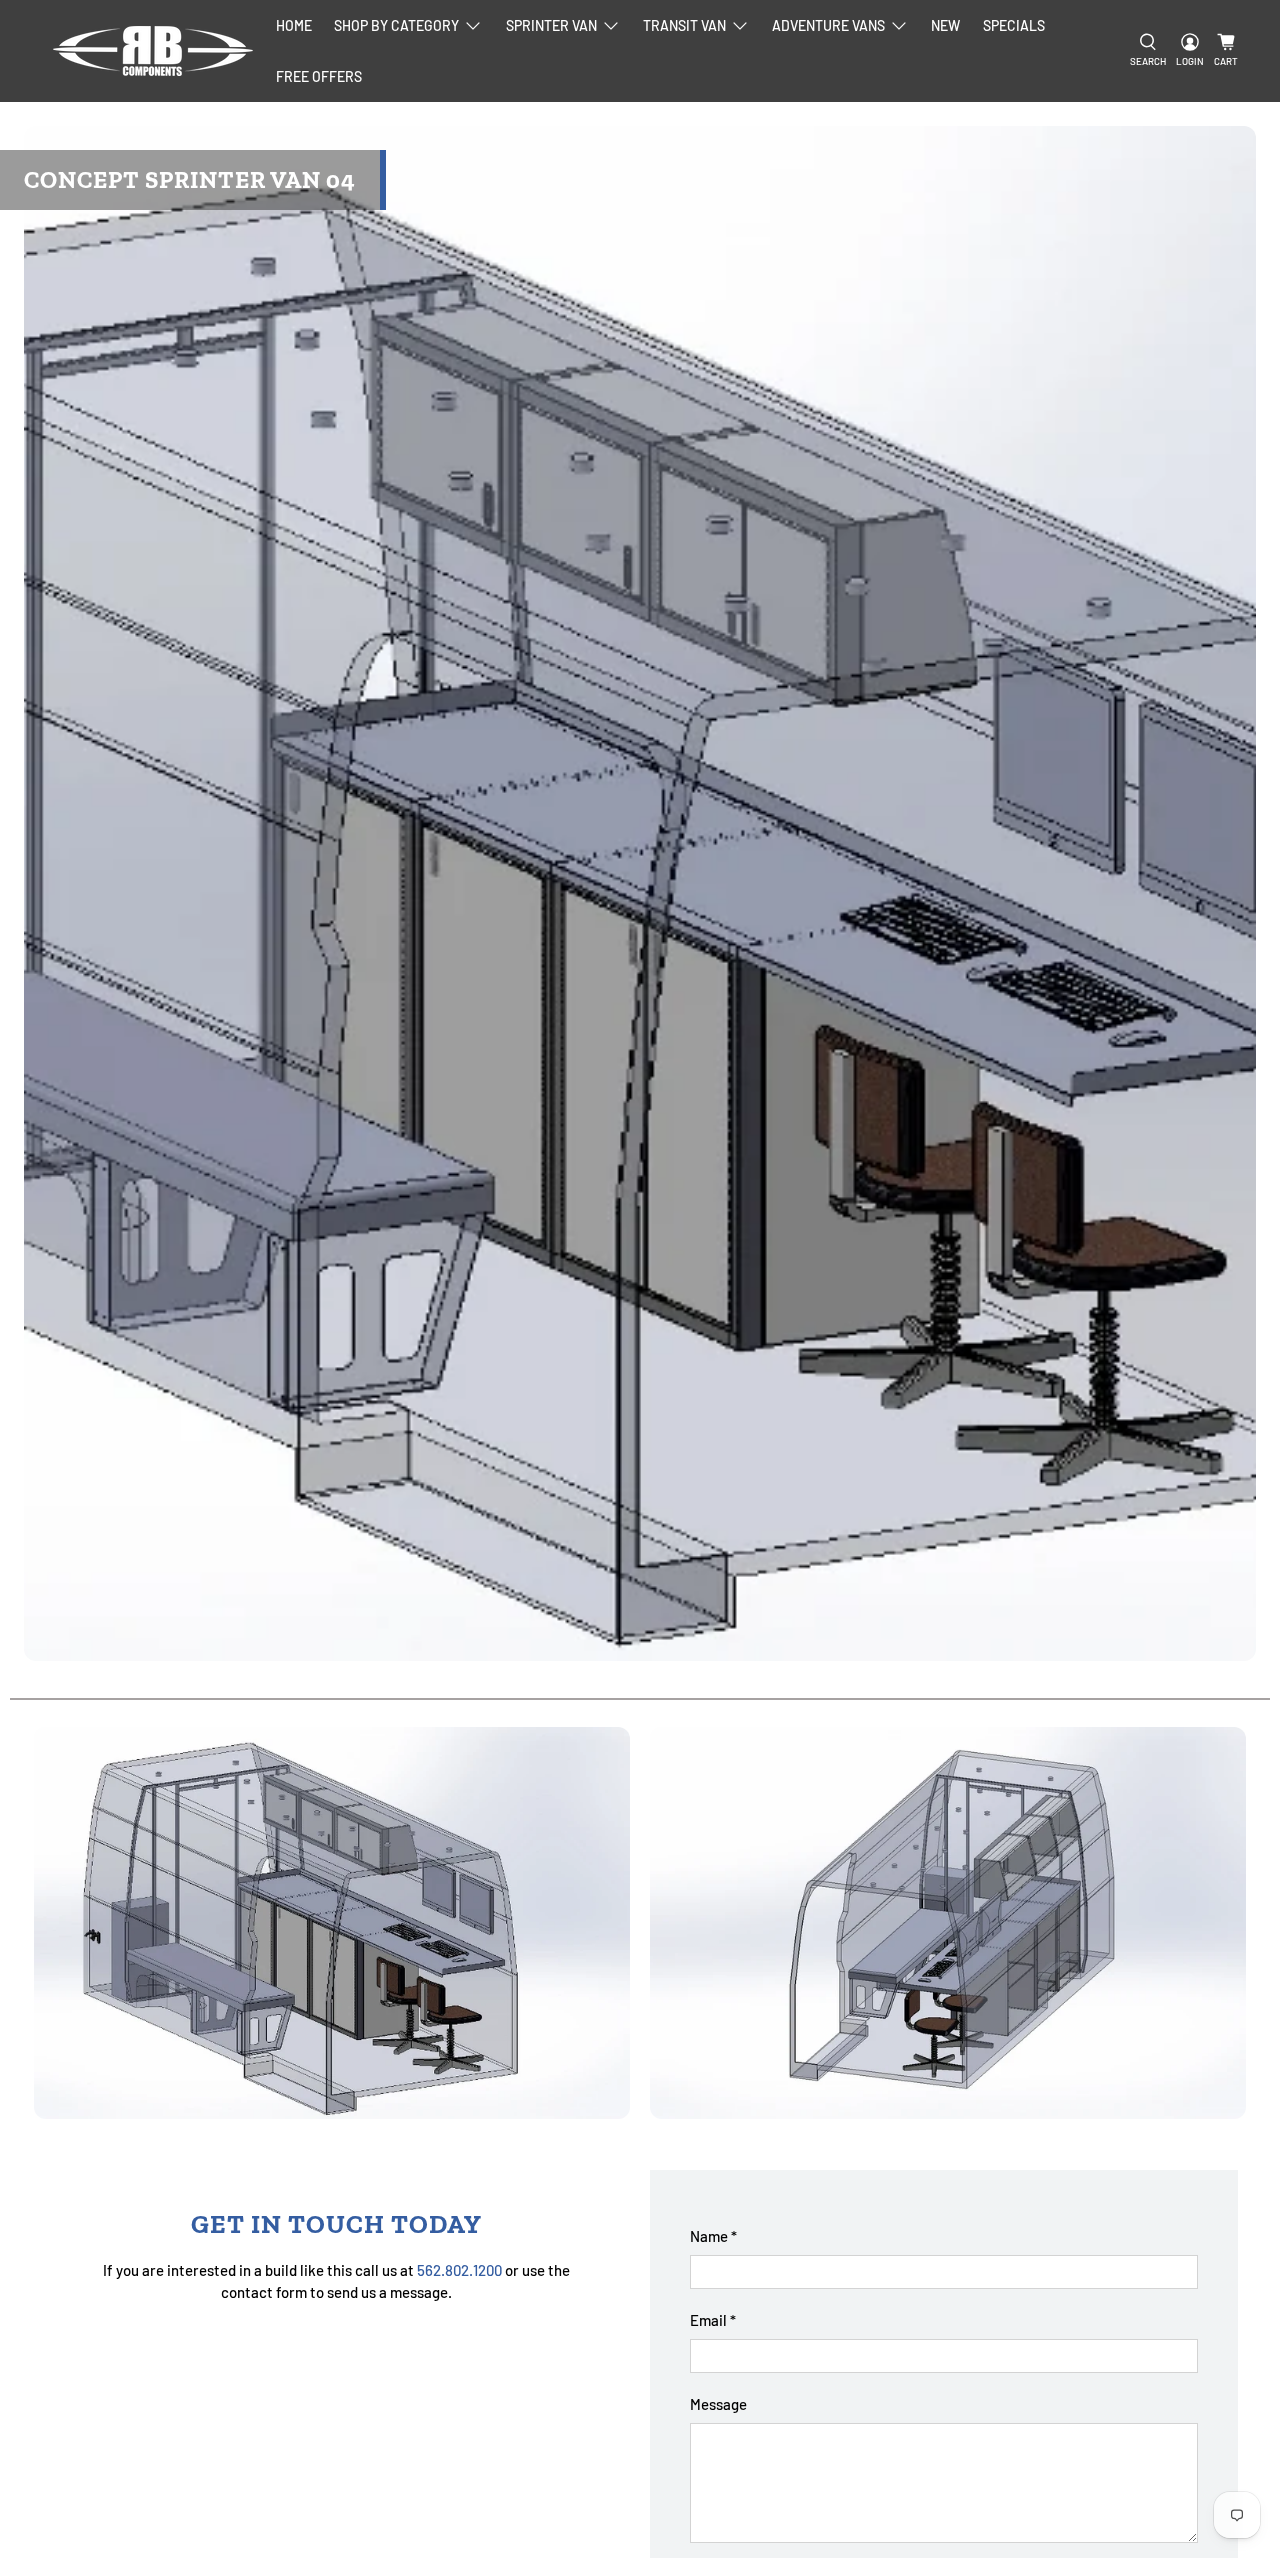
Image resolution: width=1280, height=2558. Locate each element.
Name (713, 2236)
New (945, 25)
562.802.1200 (459, 2270)
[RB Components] (153, 51)
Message (718, 2404)
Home (294, 25)
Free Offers (319, 76)
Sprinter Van (551, 25)
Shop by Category (396, 25)
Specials (1014, 25)
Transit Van (684, 25)
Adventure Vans (828, 25)
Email (713, 2320)
